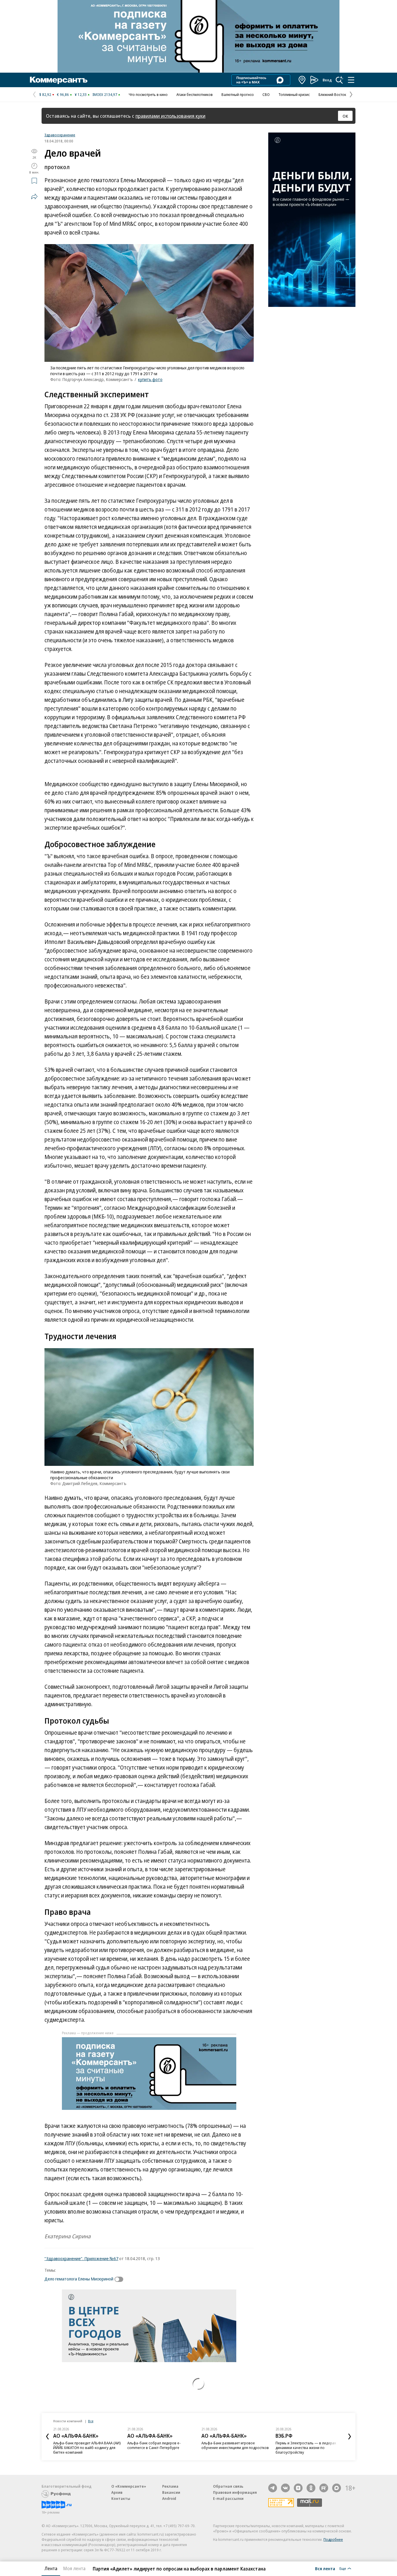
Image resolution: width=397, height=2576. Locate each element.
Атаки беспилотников (195, 94)
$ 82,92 (45, 94)
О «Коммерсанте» (129, 2486)
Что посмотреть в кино (148, 94)
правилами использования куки (170, 116)
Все (91, 2421)
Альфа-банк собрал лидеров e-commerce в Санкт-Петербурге (154, 2445)
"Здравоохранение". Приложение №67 (81, 2258)
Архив (117, 2492)
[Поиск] (339, 80)
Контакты (121, 2498)
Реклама (170, 2486)
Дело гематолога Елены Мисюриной (79, 2279)
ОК (345, 116)
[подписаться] (120, 2279)
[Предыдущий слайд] (47, 2437)
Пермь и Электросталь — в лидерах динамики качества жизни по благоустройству (306, 2448)
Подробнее (333, 2539)
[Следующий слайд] (350, 2437)
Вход (327, 80)
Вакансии (171, 2492)
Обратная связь (228, 2486)
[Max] (337, 2488)
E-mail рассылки (228, 2498)
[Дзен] (298, 2488)
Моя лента (74, 2568)
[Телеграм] (273, 2488)
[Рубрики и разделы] (351, 80)
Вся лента (325, 2568)
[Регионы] (302, 80)
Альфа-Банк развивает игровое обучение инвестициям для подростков (235, 2445)
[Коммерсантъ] (59, 80)
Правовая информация (235, 2492)
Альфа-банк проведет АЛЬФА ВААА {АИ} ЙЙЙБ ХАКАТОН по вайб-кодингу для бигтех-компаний (87, 2448)
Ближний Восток (332, 94)
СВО (266, 94)
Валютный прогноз (238, 94)
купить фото (150, 379)
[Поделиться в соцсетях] (34, 196)
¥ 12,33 (81, 94)
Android (169, 2498)
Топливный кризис (294, 94)
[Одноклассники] (311, 2488)
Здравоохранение (60, 135)
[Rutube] (324, 2488)
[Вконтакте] (285, 2488)
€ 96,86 (63, 94)
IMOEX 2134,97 (105, 94)
